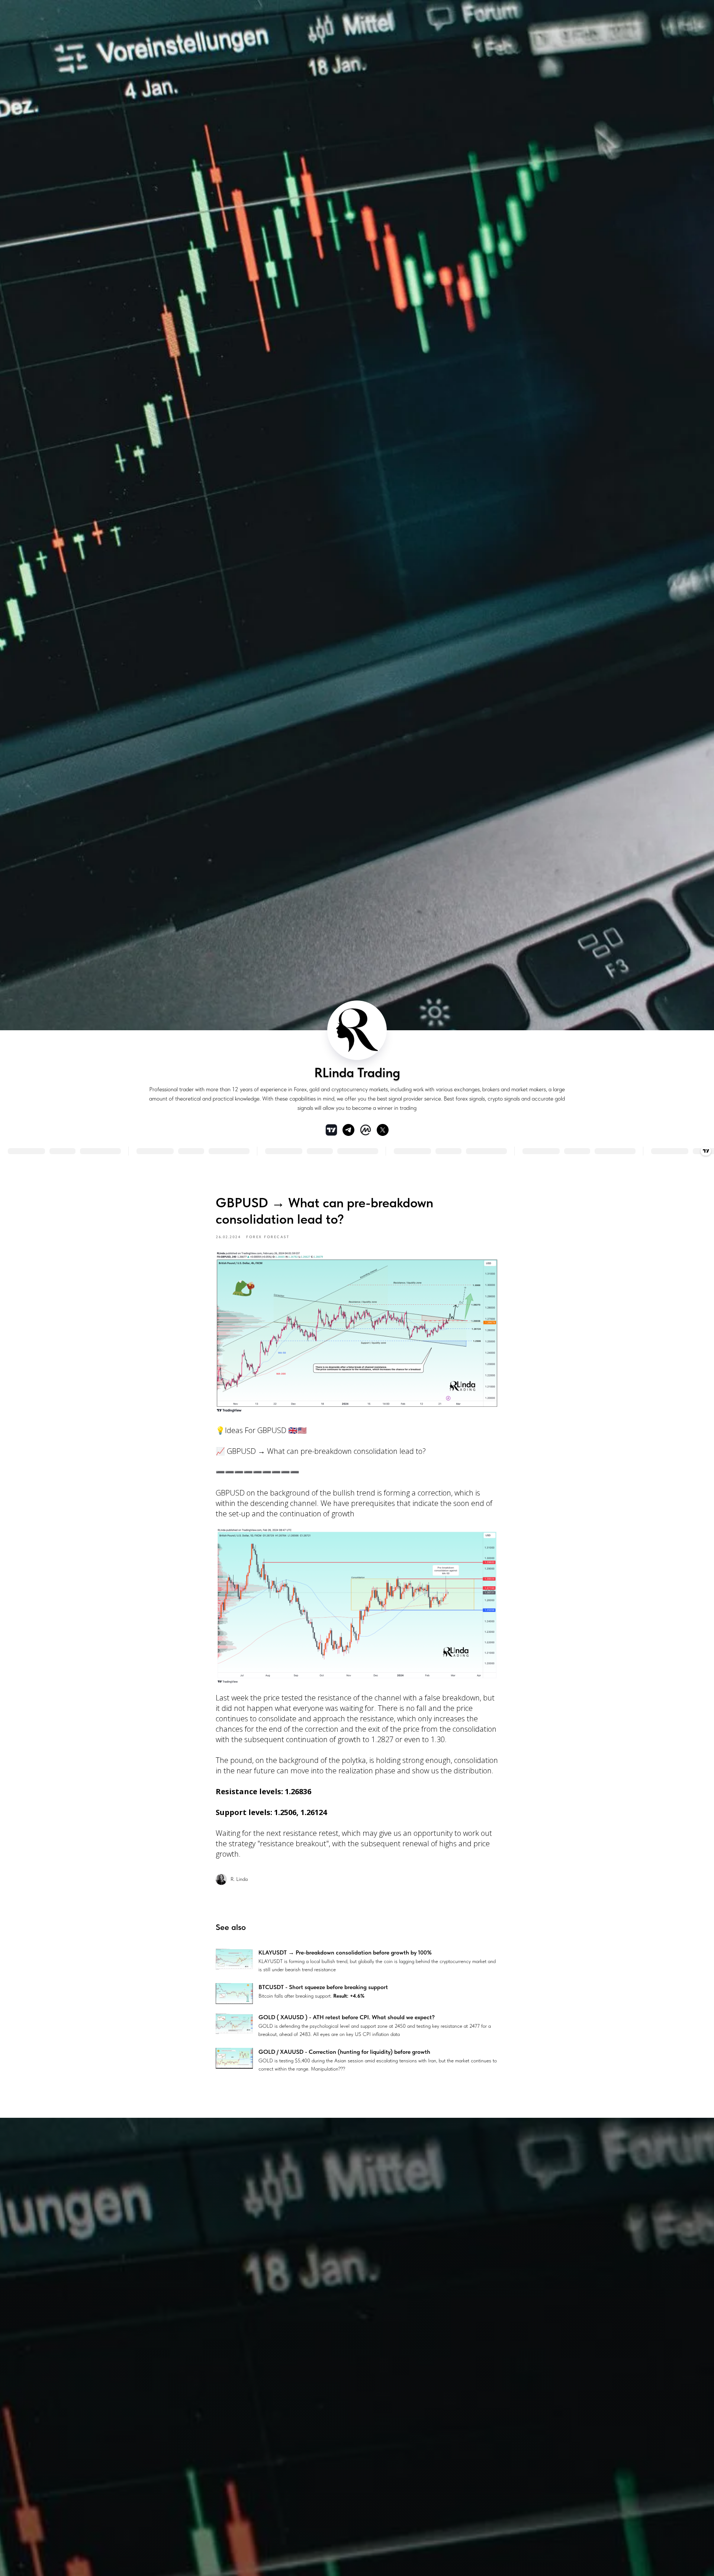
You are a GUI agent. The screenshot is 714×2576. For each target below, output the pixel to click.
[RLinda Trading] (348, 1130)
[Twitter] (383, 1130)
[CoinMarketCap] (366, 1130)
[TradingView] (331, 1130)
